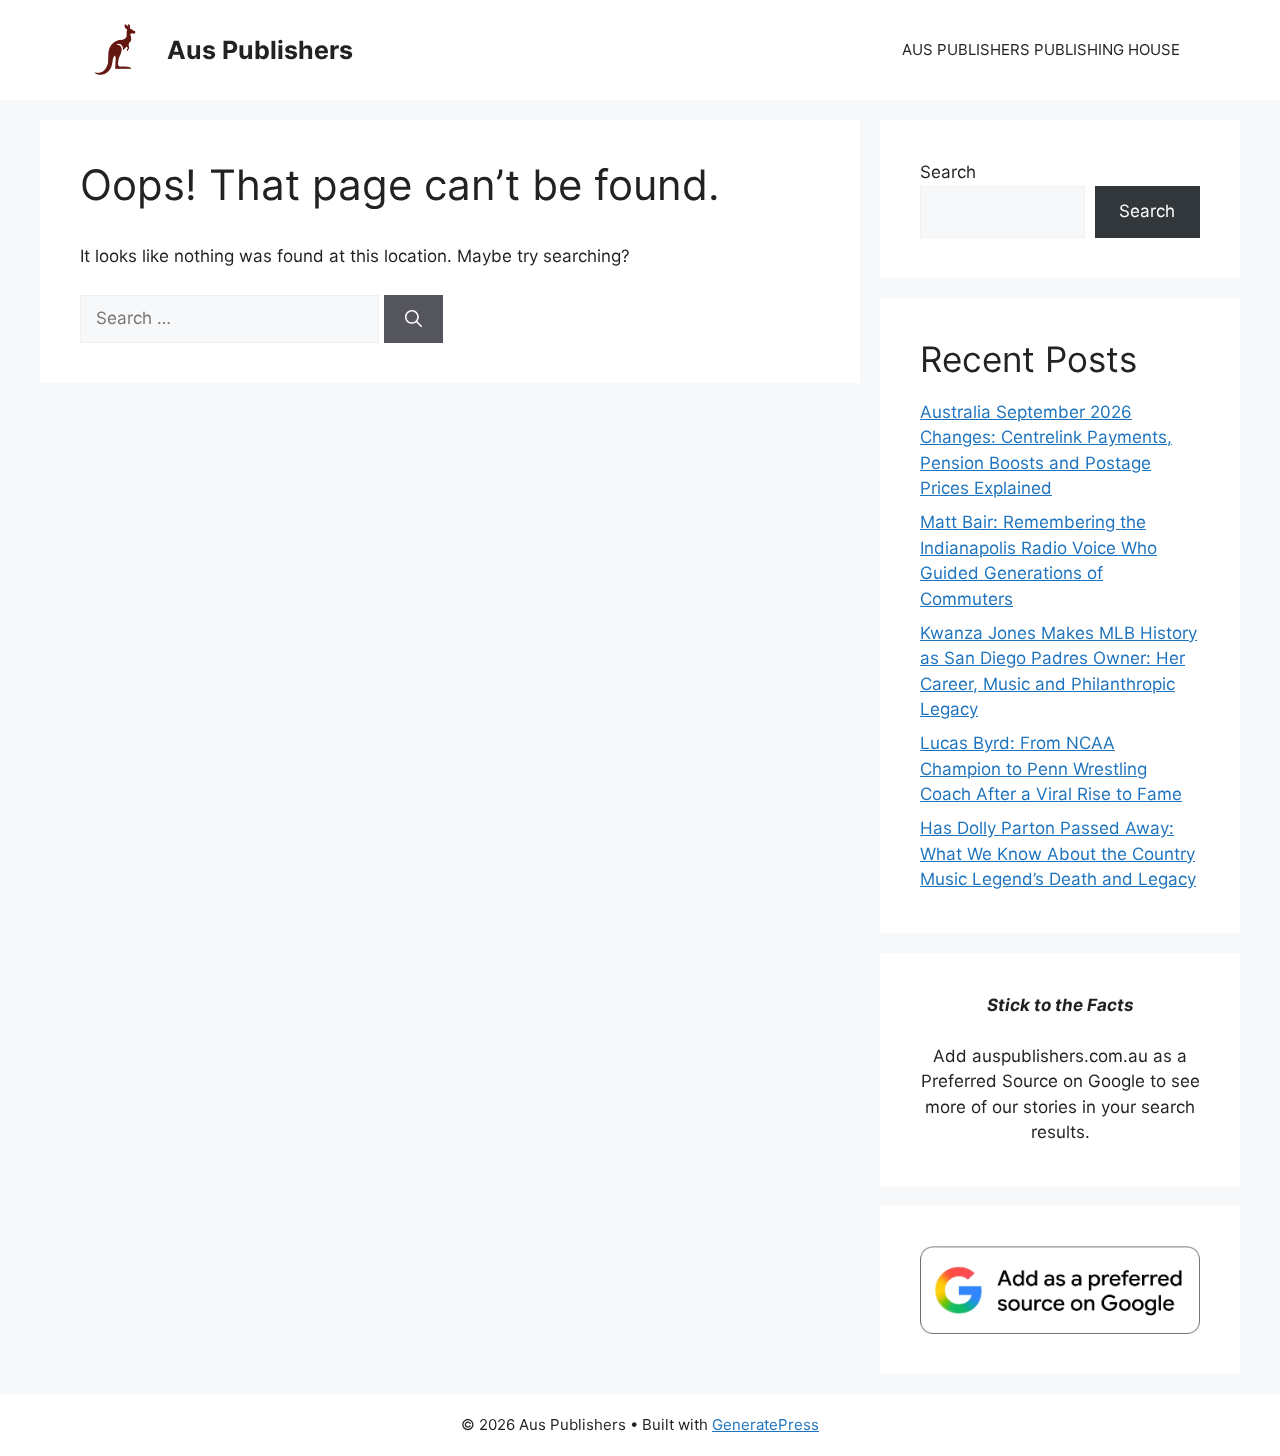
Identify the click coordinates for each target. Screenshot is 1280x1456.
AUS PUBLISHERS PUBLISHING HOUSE (1041, 49)
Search (948, 172)
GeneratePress (765, 1424)
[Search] (413, 319)
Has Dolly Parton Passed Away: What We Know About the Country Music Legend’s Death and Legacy (1058, 853)
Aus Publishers (260, 50)
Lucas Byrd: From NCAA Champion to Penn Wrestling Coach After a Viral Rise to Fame (1051, 768)
